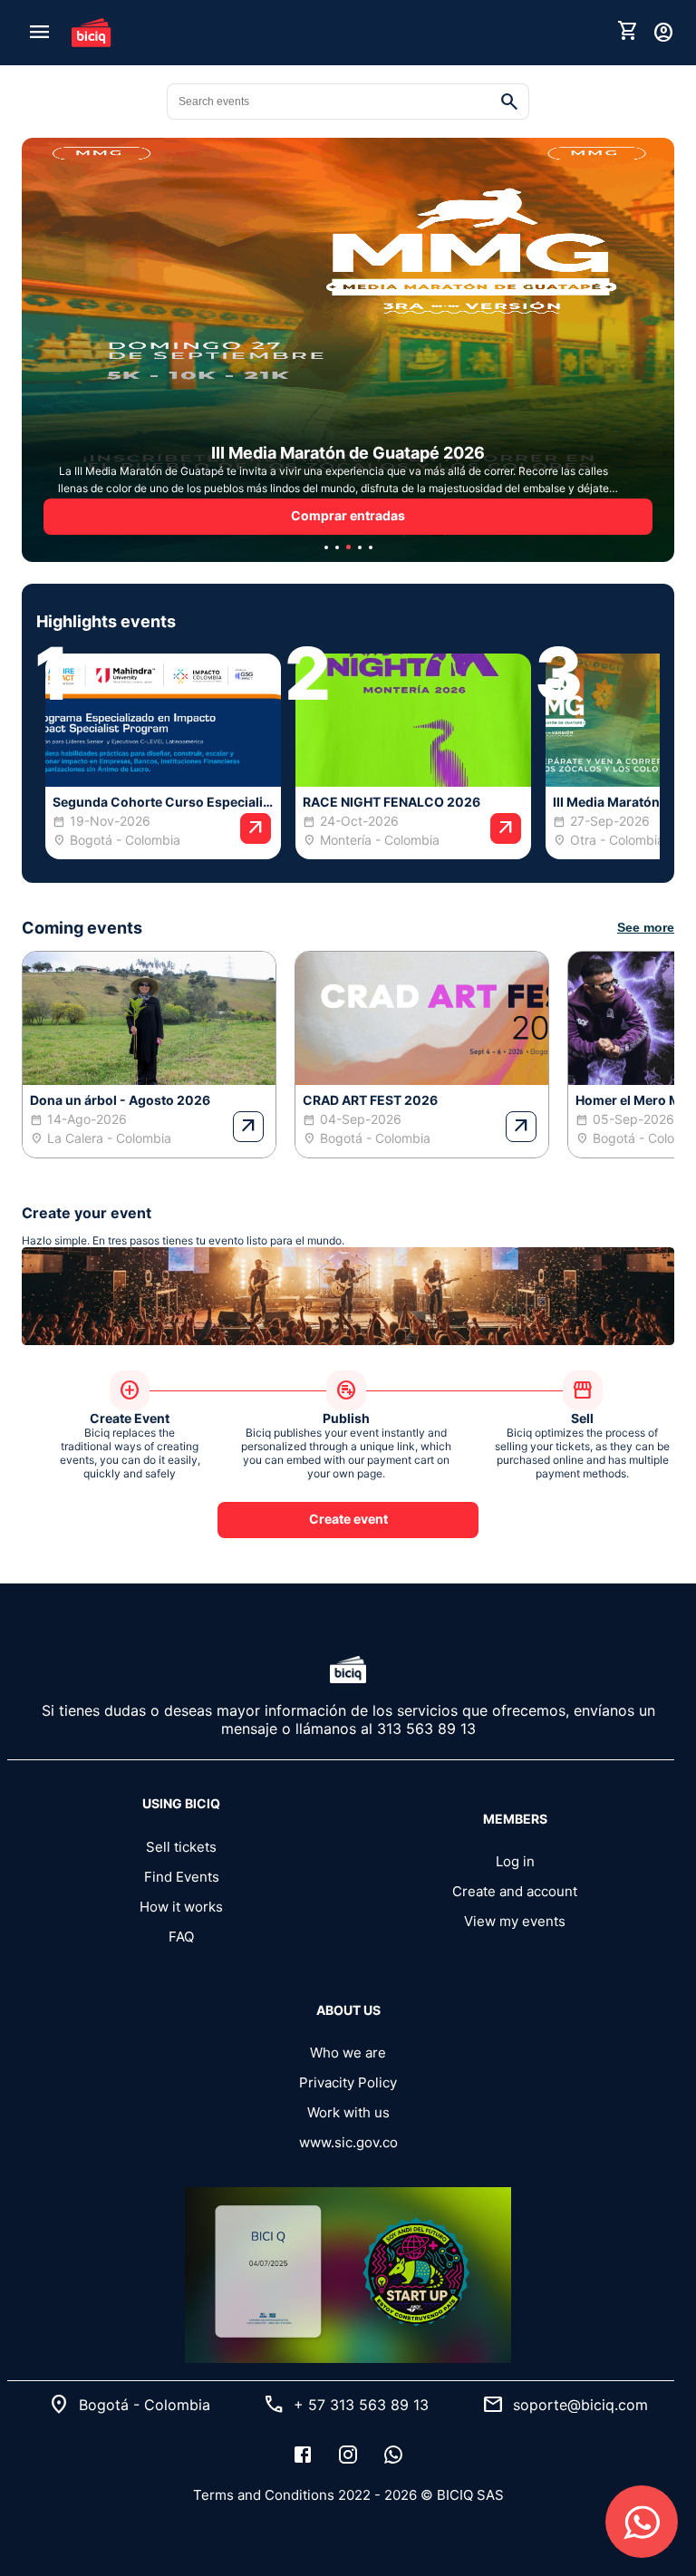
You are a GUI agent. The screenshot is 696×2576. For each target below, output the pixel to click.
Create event (348, 1519)
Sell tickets (181, 1847)
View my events (515, 1921)
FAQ (181, 1937)
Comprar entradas (348, 515)
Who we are (348, 2053)
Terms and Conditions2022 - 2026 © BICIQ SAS (348, 2495)
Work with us (348, 2112)
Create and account (515, 1891)
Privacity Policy (348, 2082)
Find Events (182, 1877)
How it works (181, 1907)
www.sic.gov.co (348, 2142)
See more (646, 927)
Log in (515, 1861)
